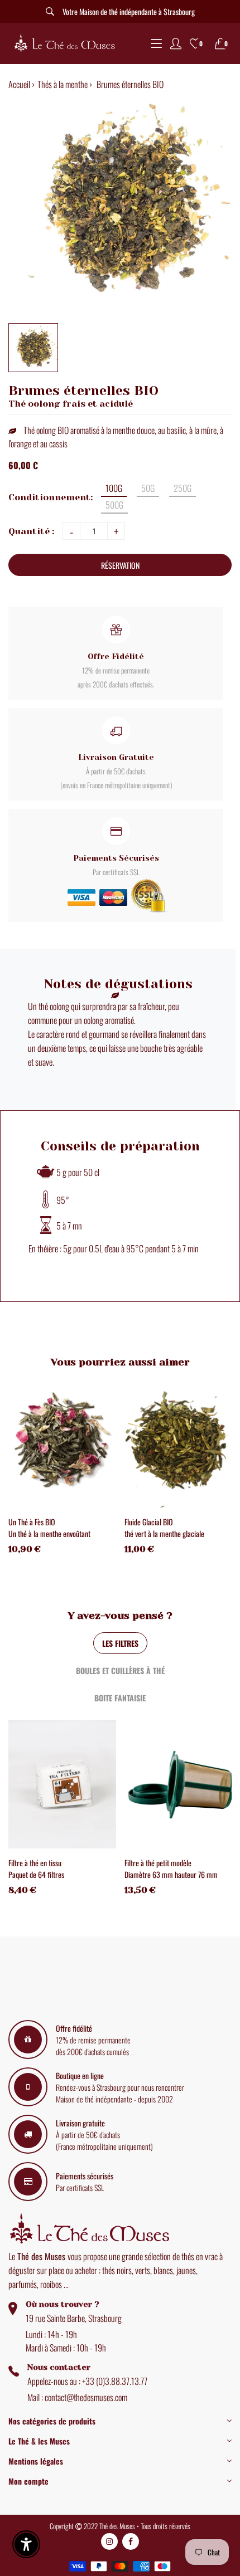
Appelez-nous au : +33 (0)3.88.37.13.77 (87, 2381)
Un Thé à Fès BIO (32, 1522)
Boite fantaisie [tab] (120, 1698)
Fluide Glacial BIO (149, 1522)
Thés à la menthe (63, 84)
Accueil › (21, 84)
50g (148, 488)
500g (114, 505)
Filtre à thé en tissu (35, 1863)
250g (183, 488)
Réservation (120, 565)
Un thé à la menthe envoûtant (49, 1533)
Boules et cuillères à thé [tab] (120, 1670)
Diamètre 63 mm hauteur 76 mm (171, 1874)
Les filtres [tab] (120, 1643)
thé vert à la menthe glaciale (164, 1533)
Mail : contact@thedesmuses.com (77, 2397)
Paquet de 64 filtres (36, 1874)
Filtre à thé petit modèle (158, 1863)
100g (114, 488)
